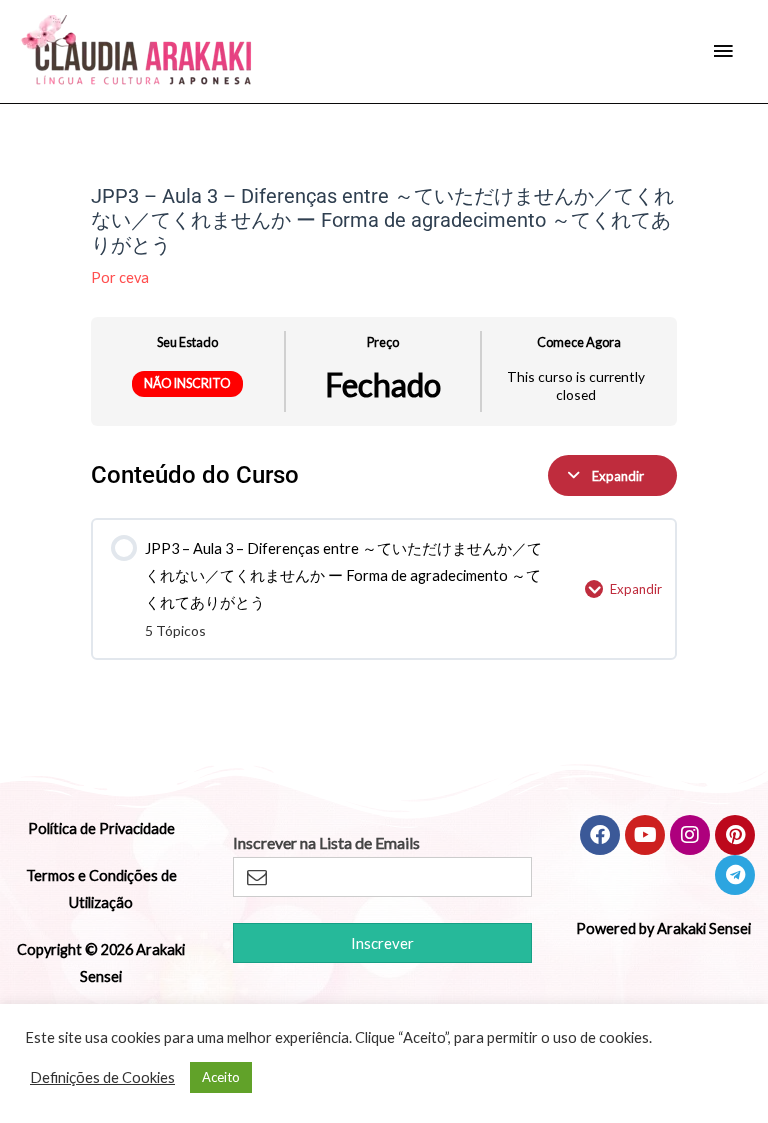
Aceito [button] (221, 1077)
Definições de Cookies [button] (102, 1077)
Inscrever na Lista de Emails (326, 843)
